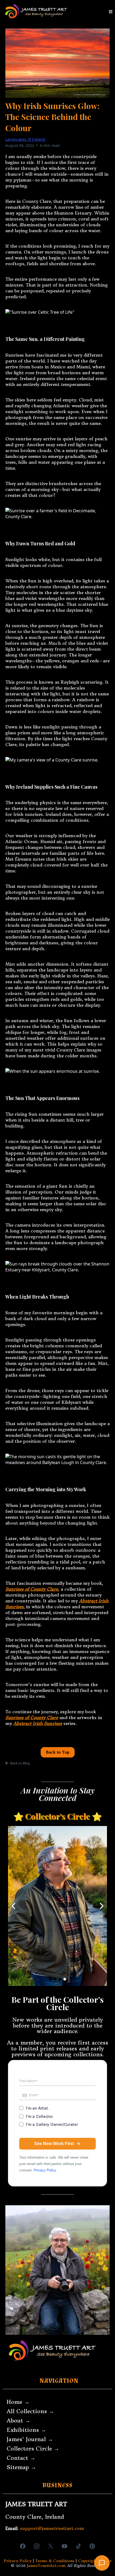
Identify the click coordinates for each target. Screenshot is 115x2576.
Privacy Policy (45, 2170)
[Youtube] (64, 2546)
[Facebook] (23, 2546)
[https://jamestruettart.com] (36, 12)
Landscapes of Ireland (25, 139)
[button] (110, 12)
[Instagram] (37, 2546)
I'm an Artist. (37, 2108)
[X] (51, 2546)
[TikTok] (78, 2546)
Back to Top (58, 1752)
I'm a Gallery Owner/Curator (52, 2124)
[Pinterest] (92, 2546)
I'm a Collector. (40, 2116)
